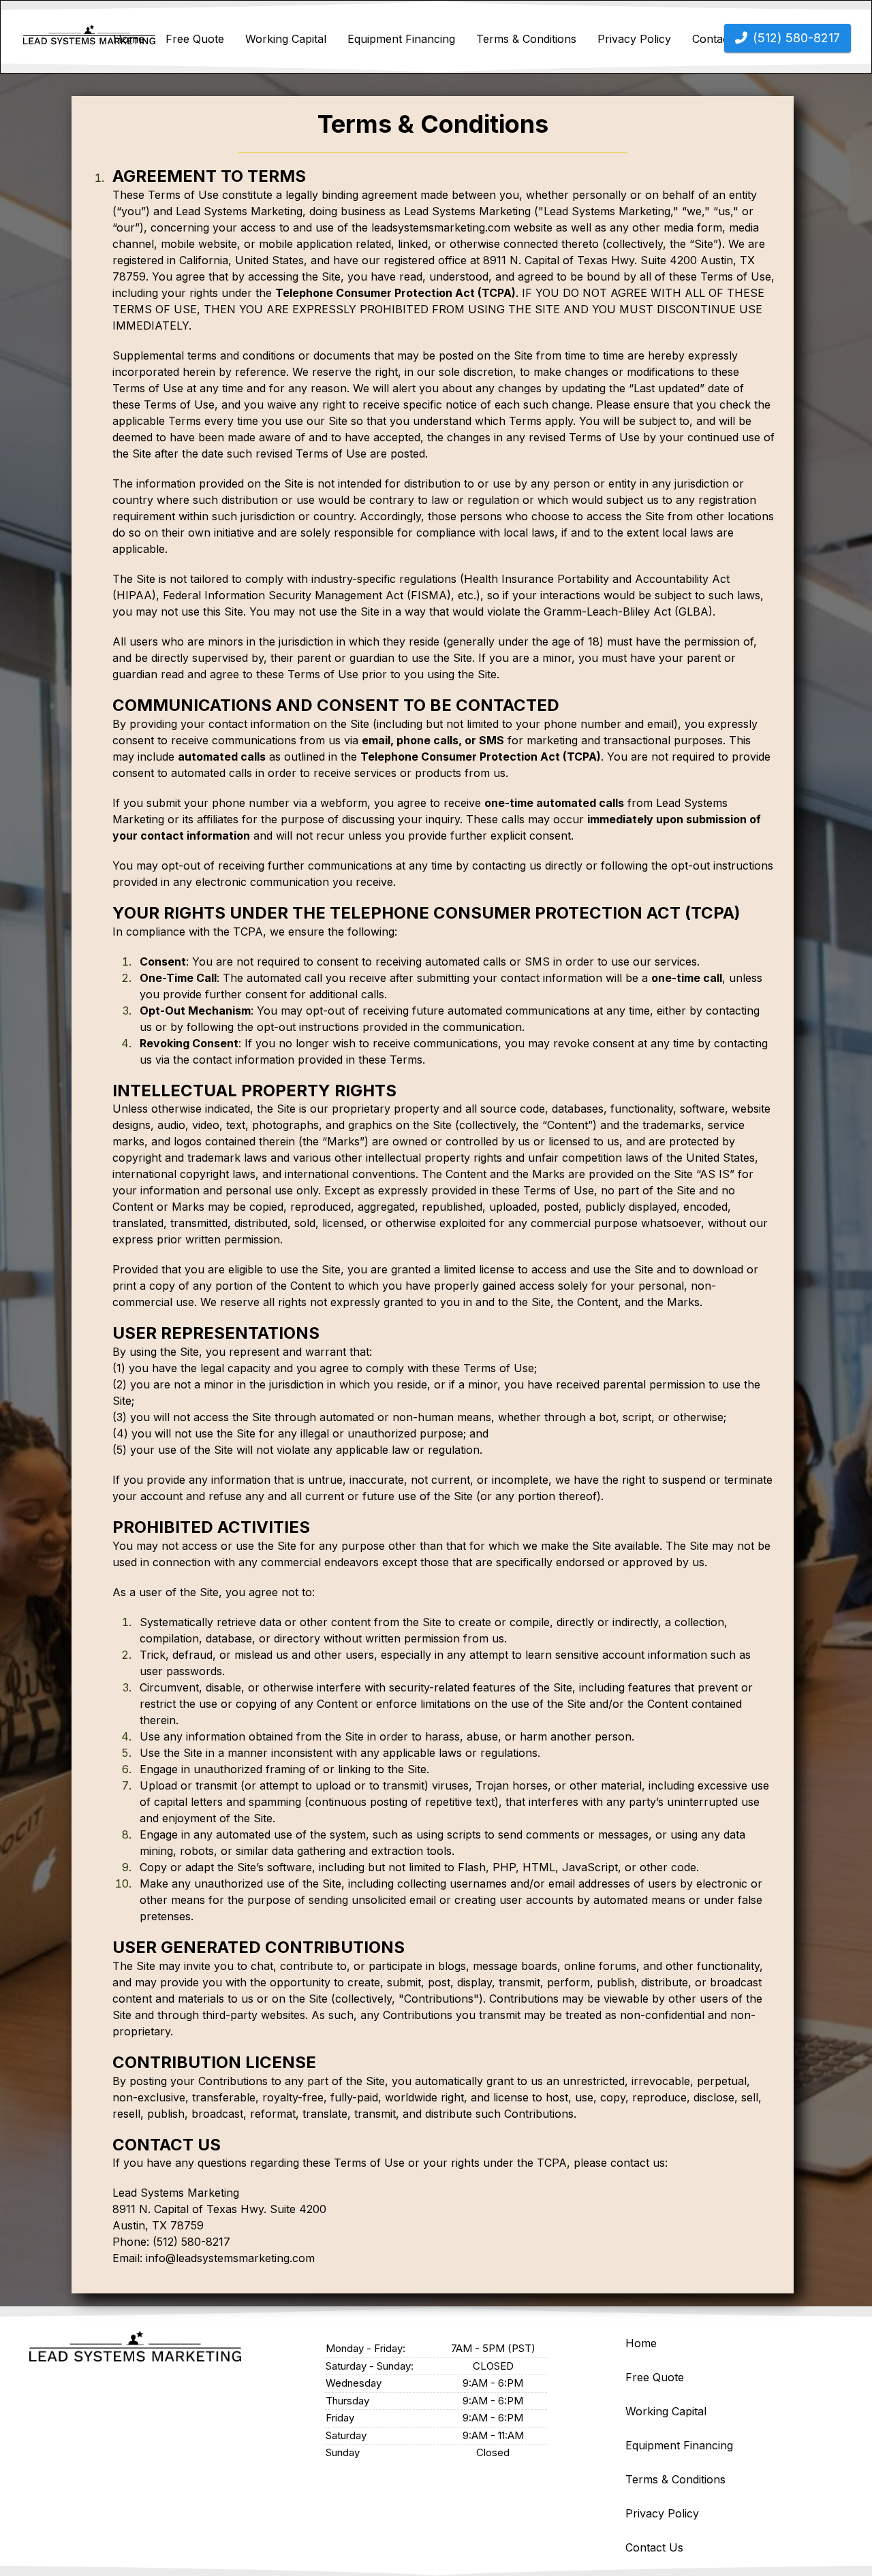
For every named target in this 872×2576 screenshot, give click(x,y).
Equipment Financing (401, 39)
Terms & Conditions (526, 39)
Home (129, 39)
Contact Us (654, 2547)
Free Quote (195, 39)
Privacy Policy (634, 39)
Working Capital (286, 39)
